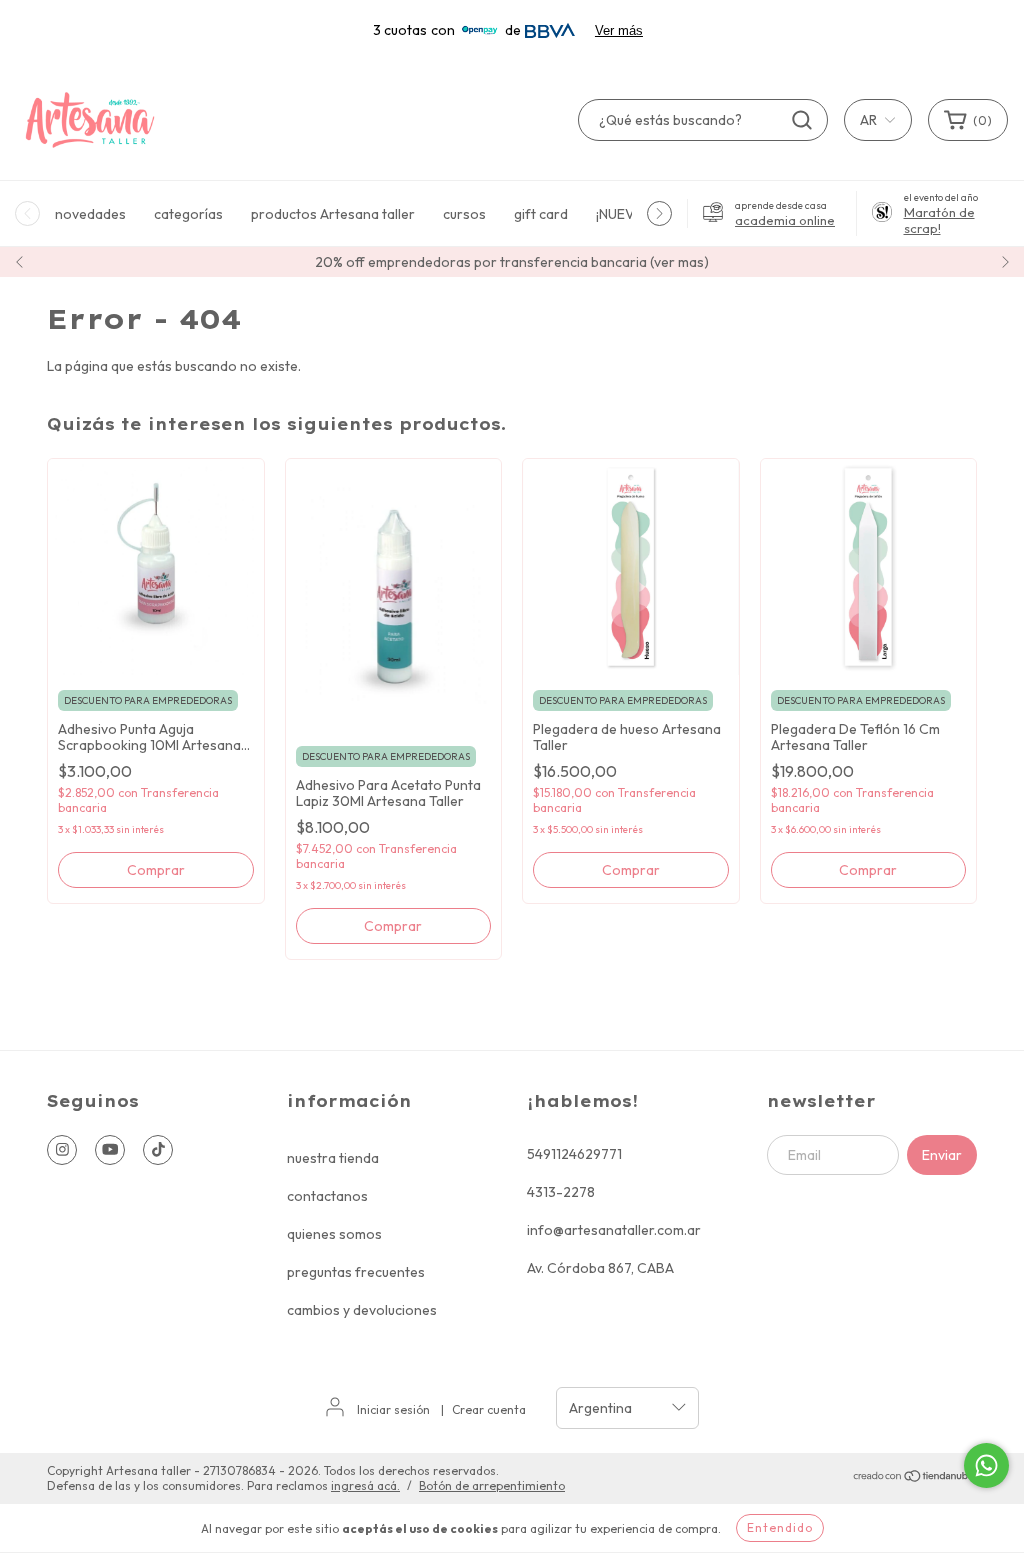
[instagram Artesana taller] (62, 1150)
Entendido (780, 1527)
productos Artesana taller (333, 214)
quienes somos (334, 1234)
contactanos (327, 1196)
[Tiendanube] (914, 1478)
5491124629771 (574, 1154)
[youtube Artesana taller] (110, 1150)
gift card (541, 214)
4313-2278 (561, 1192)
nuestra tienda (333, 1158)
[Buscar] (802, 120)
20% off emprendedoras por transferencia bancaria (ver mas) (512, 262)
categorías (188, 214)
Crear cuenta (489, 1409)
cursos (464, 214)
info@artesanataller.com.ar (614, 1230)
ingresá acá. (365, 1485)
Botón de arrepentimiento (492, 1485)
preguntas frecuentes (356, 1272)
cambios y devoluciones (362, 1310)
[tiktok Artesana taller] (158, 1150)
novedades (90, 214)
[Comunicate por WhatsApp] (986, 1465)
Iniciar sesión (393, 1409)
